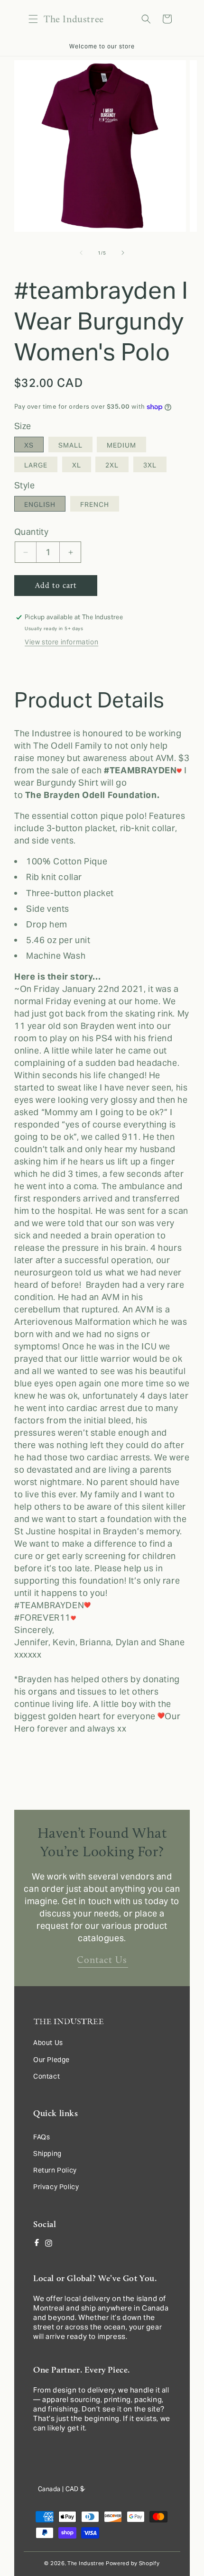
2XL (112, 465)
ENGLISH (40, 504)
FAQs (42, 2137)
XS (29, 445)
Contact (46, 2076)
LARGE (36, 465)
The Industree (86, 2563)
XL (77, 465)
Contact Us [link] (102, 1960)
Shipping (47, 2154)
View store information (61, 642)
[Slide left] (81, 253)
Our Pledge (51, 2060)
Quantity (31, 532)
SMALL (70, 445)
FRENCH (95, 504)
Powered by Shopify (133, 2563)
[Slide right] (123, 253)
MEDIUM (121, 445)
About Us (48, 2043)
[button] (33, 19)
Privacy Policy (56, 2187)
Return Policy (55, 2170)
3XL (150, 465)
